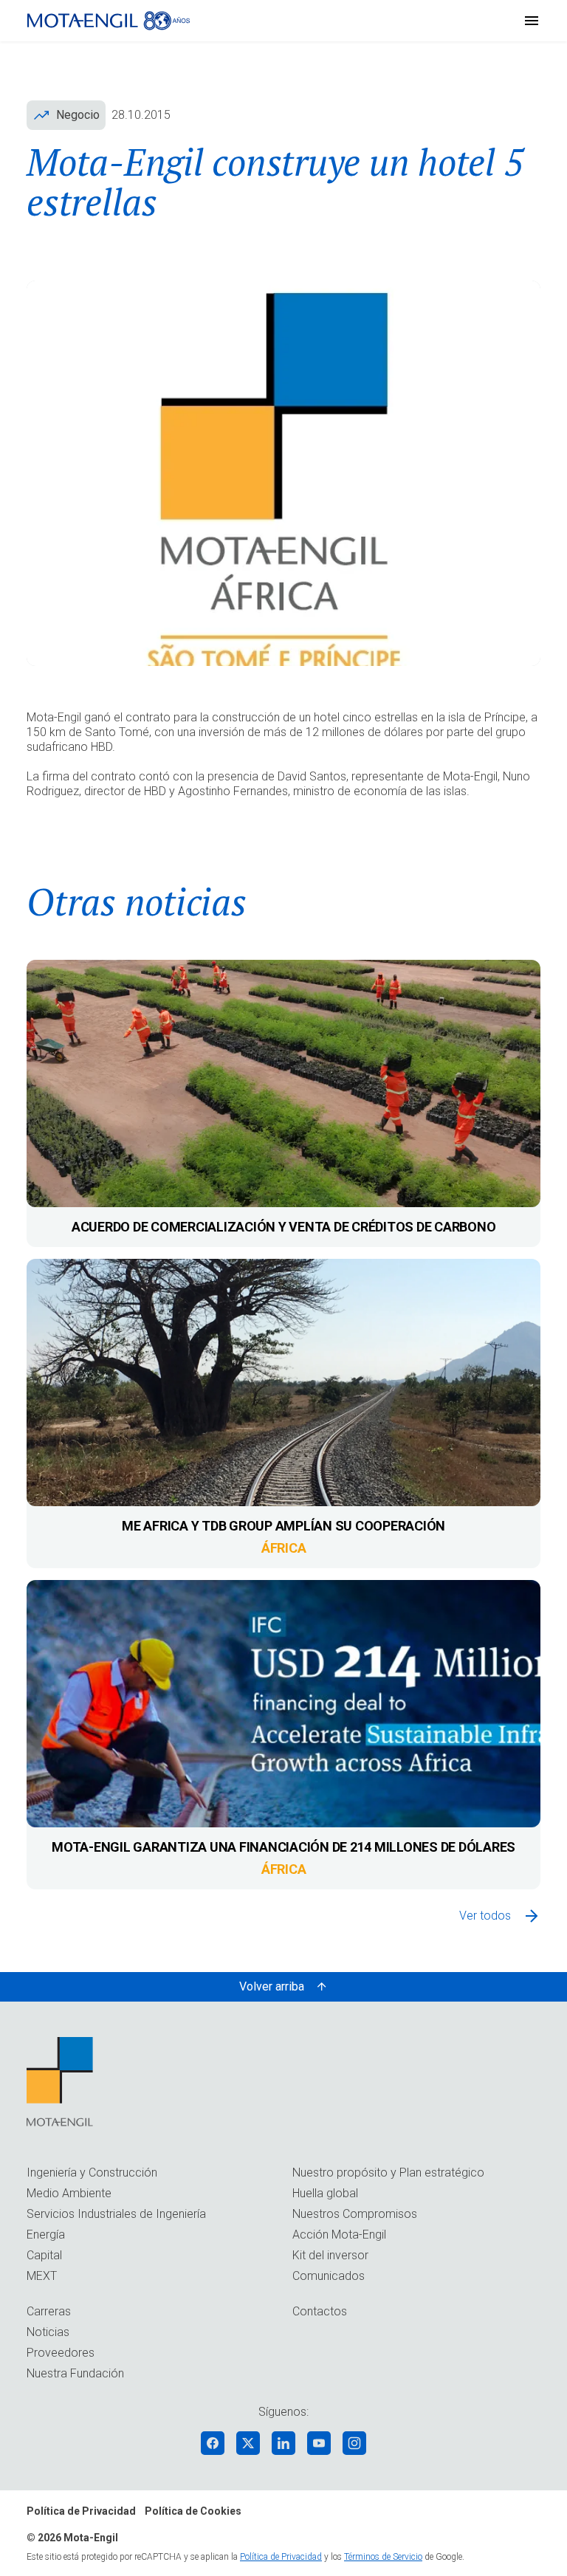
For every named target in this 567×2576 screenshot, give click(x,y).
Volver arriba (272, 1986)
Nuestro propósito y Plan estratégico (388, 2173)
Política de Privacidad (81, 2511)
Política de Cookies (193, 2511)
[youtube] (319, 2443)
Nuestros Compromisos (355, 2214)
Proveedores (61, 2353)
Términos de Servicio (383, 2557)
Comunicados (329, 2276)
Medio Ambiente (69, 2193)
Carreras (49, 2311)
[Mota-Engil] (109, 21)
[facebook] (213, 2443)
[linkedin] (283, 2443)
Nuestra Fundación (75, 2373)
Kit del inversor (330, 2255)
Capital (44, 2255)
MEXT (42, 2276)
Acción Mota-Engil (339, 2235)
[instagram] (354, 2443)
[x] (248, 2443)
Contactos (320, 2311)
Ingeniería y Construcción (92, 2173)
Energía (46, 2235)
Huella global (325, 2193)
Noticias (48, 2332)
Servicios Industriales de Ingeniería (116, 2214)
